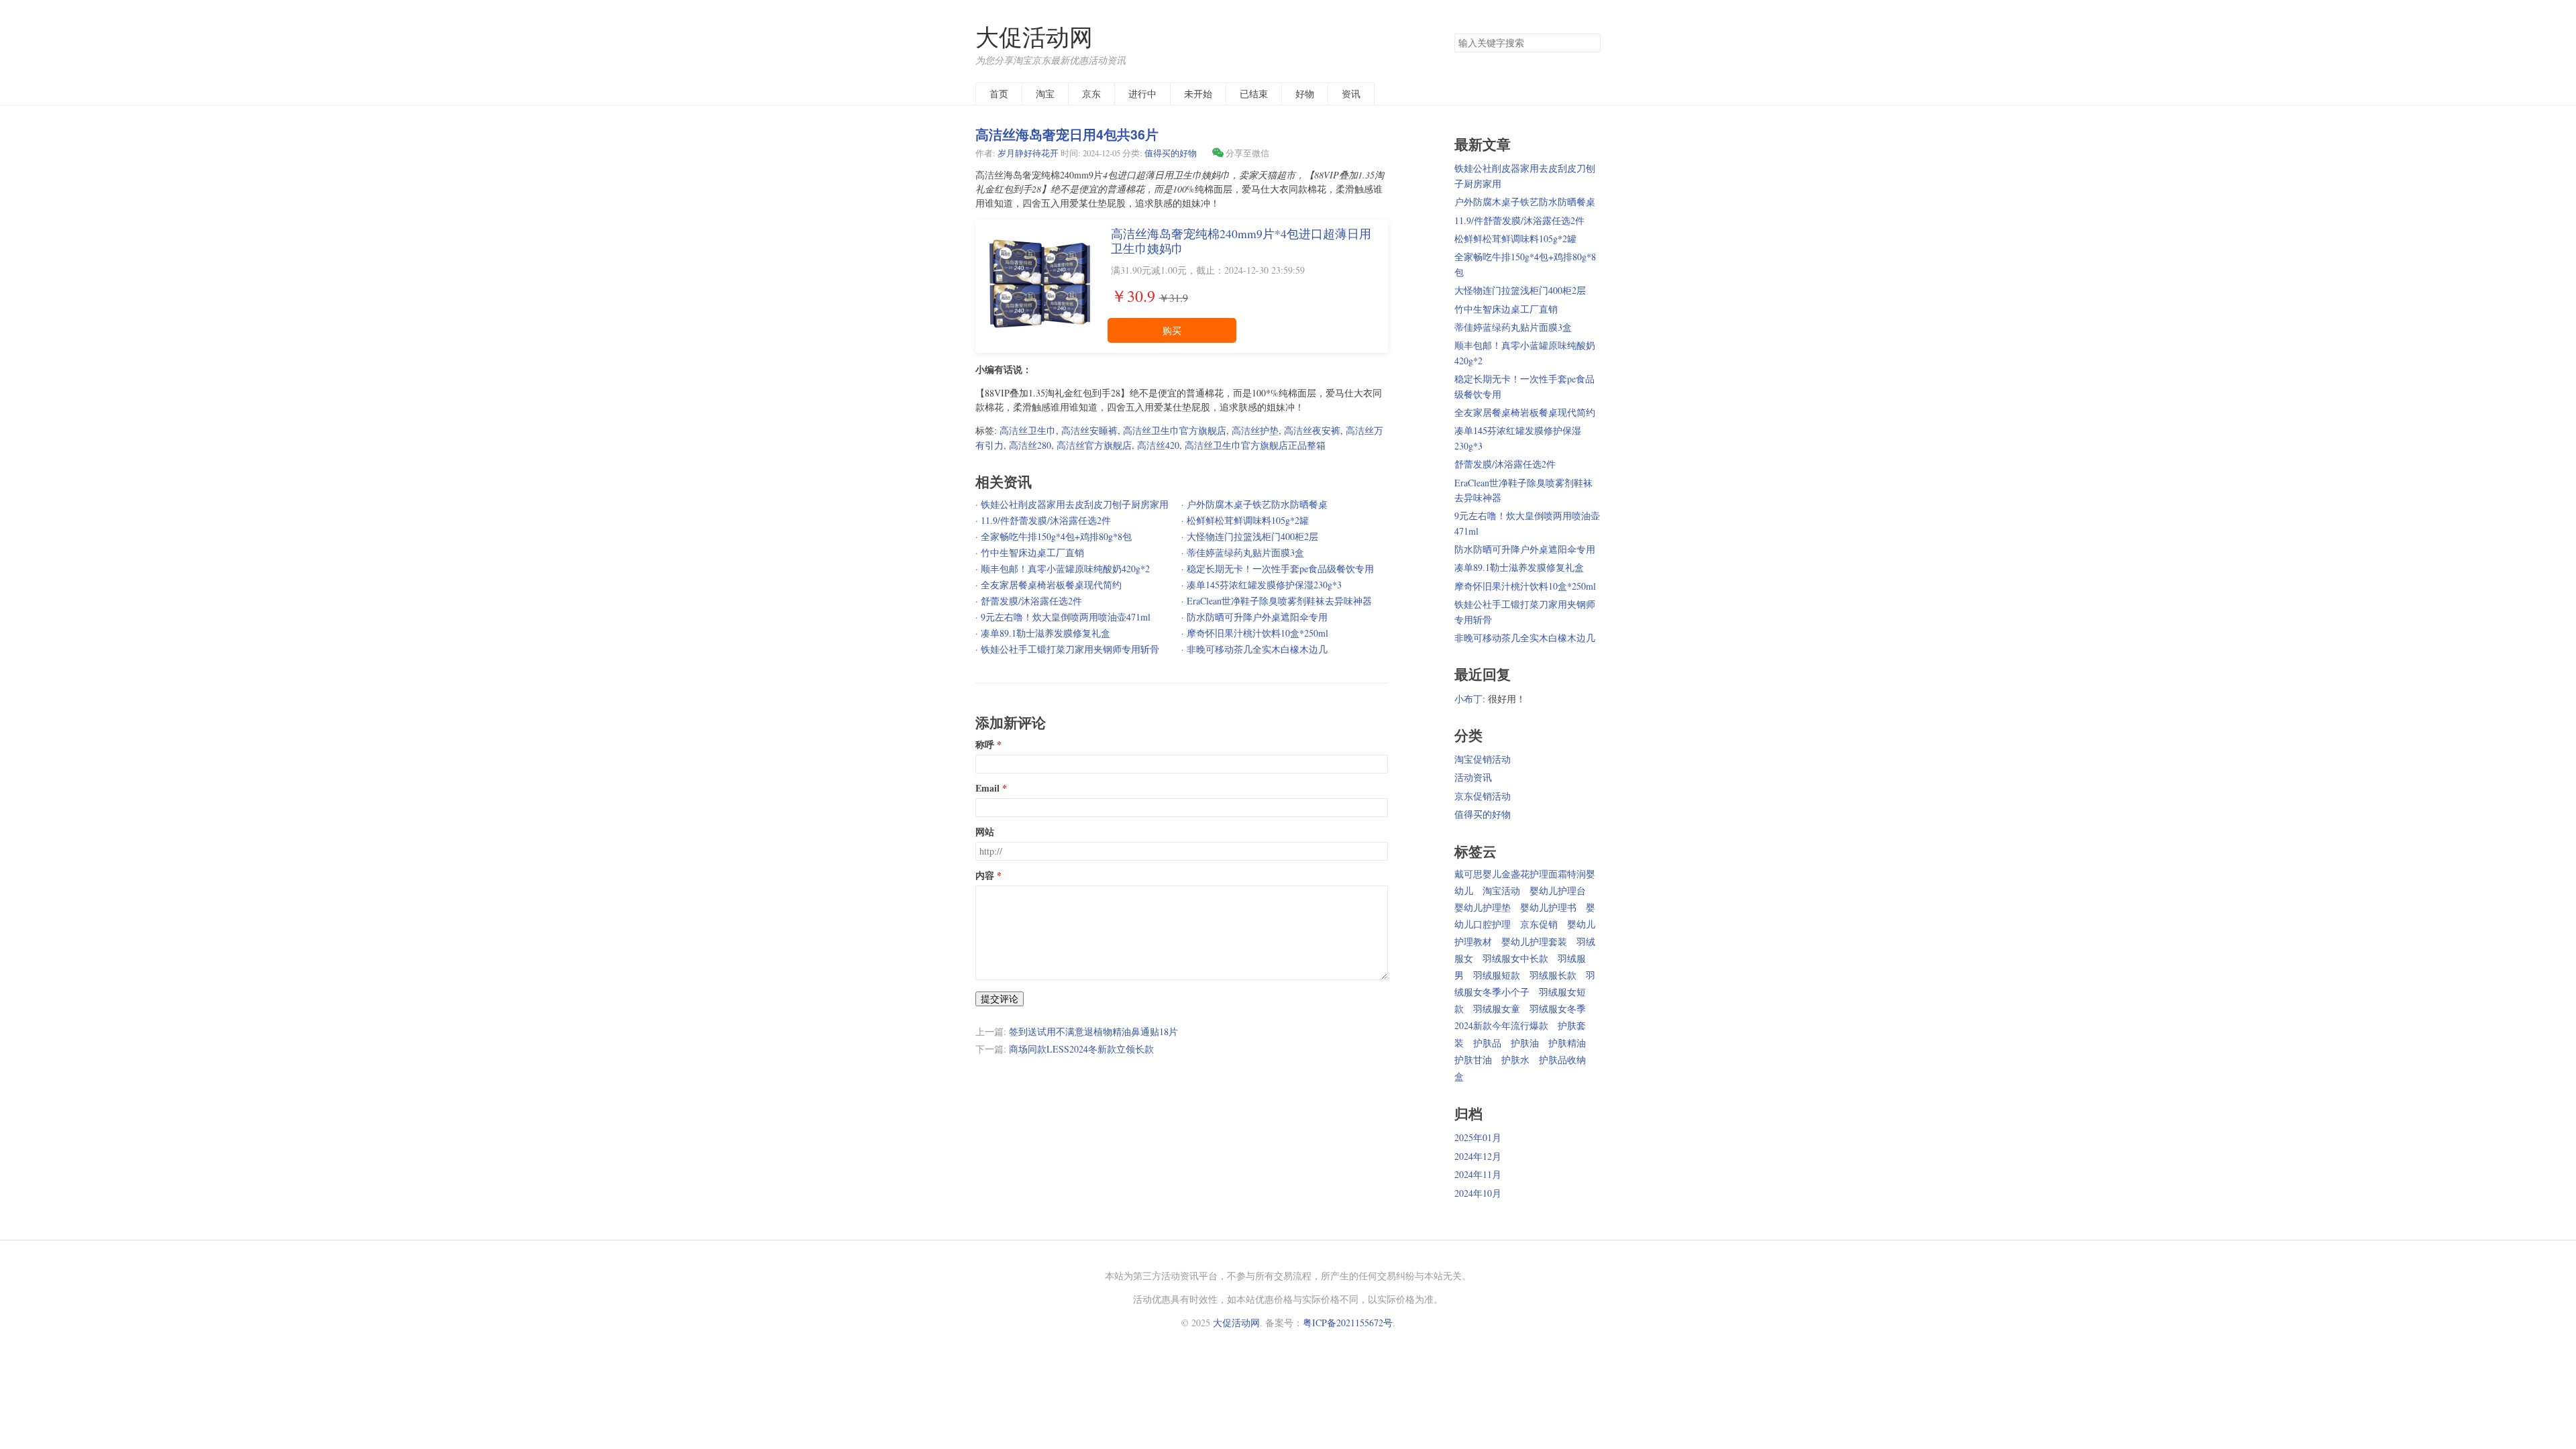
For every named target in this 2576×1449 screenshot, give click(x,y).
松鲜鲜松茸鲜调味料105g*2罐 (1515, 238)
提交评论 (1000, 999)
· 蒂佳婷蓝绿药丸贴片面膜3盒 (1243, 552)
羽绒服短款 (1497, 975)
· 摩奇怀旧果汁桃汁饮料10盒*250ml (1255, 633)
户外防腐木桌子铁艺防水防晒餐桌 (1525, 202)
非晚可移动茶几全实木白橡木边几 (1525, 638)
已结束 (1254, 94)
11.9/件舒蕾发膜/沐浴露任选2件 (1519, 220)
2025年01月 (1478, 1137)
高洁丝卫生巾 (1028, 430)
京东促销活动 (1483, 796)
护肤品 (1487, 1043)
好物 (1305, 94)
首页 (999, 94)
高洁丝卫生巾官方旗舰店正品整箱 (1255, 445)
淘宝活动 (1501, 891)
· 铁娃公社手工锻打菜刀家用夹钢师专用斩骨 (1067, 649)
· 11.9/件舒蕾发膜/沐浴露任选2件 (1043, 520)
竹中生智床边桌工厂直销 (1506, 309)
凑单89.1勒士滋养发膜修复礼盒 (1519, 567)
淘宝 (1045, 94)
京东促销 (1539, 924)
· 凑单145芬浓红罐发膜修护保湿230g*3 (1262, 585)
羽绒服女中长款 (1515, 958)
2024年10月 (1478, 1193)
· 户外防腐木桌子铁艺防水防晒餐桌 (1254, 504)
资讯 (1351, 94)
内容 (985, 875)
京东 (1091, 94)
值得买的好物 (1171, 153)
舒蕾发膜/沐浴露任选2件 (1505, 464)
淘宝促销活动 (1483, 759)
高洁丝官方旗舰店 (1094, 445)
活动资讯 (1473, 777)
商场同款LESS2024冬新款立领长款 (1081, 1049)
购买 (1172, 330)
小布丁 (1468, 699)
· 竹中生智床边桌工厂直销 (1030, 552)
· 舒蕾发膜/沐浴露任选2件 (1029, 601)
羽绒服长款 (1553, 975)
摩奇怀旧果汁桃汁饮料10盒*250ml (1525, 586)
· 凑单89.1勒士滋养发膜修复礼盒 (1043, 633)
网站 (985, 832)
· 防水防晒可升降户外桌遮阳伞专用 (1254, 617)
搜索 (1590, 43)
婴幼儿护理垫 (1483, 907)
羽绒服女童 (1497, 1009)
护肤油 (1525, 1043)
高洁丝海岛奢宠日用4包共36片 (1067, 134)
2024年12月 (1478, 1156)
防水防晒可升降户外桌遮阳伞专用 (1525, 549)
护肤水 (1515, 1060)
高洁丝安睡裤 (1089, 430)
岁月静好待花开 (1028, 153)
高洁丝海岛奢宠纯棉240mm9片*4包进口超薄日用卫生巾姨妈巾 (1241, 241)
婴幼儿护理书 (1548, 907)
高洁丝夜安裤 (1312, 430)
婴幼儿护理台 (1558, 891)
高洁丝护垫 (1255, 430)
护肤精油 (1567, 1043)
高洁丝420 (1158, 445)
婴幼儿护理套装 (1534, 942)
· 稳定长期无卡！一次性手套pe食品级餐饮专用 (1278, 569)
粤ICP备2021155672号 (1348, 1323)
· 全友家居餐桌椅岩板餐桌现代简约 (1049, 585)
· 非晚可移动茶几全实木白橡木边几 (1254, 649)
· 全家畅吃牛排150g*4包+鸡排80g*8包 (1054, 536)
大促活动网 (1034, 37)
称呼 (985, 745)
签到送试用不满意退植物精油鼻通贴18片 (1093, 1031)
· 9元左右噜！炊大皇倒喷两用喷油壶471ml (1063, 617)
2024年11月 (1478, 1174)
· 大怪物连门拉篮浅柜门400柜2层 (1250, 536)
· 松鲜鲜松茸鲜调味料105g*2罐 (1245, 520)
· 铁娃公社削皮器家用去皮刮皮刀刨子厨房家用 (1072, 504)
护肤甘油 (1473, 1060)
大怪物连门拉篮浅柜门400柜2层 (1520, 290)
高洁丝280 (1030, 445)
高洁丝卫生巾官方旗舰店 (1175, 430)
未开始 (1198, 94)
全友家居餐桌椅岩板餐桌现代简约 (1525, 412)
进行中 (1142, 94)
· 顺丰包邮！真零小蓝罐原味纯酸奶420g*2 (1063, 569)
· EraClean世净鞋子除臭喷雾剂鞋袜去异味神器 (1277, 601)
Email (987, 788)
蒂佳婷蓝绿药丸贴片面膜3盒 (1513, 327)
